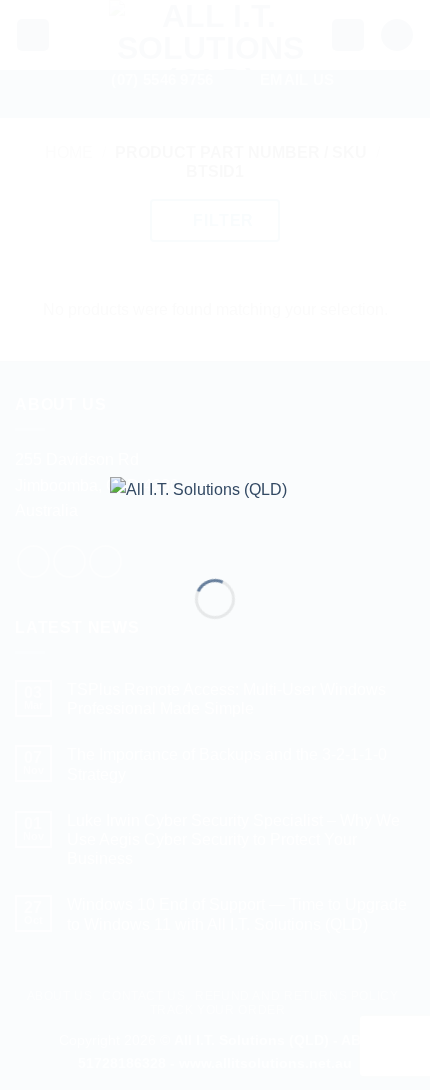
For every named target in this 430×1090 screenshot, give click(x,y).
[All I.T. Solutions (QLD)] (215, 512)
